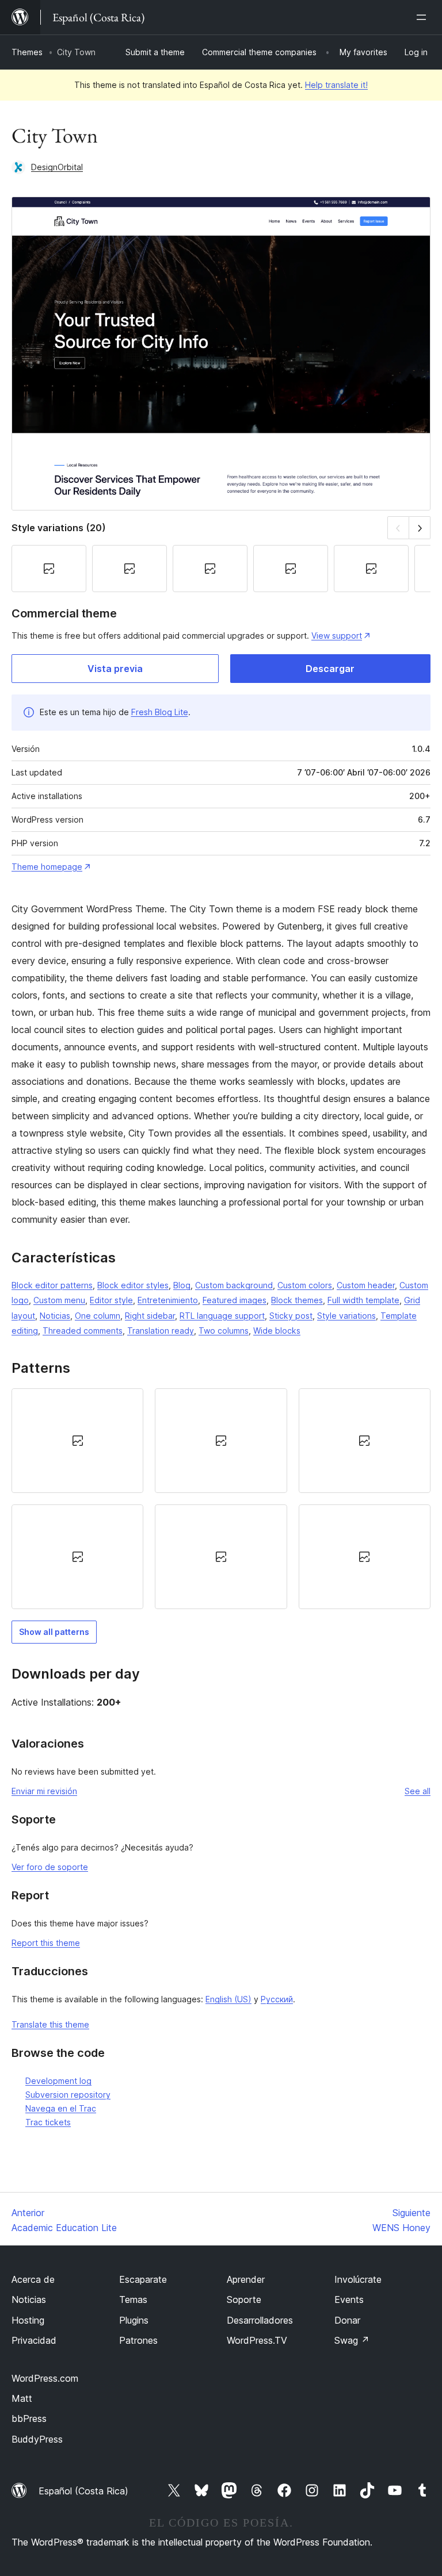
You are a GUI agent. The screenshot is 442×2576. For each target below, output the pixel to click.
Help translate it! (336, 85)
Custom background (234, 1285)
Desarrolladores (260, 2320)
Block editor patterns (52, 1285)
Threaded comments (83, 1331)
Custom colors (305, 1285)
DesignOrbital (57, 167)
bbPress (29, 2418)
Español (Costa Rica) (83, 2491)
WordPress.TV (257, 2340)
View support (337, 636)
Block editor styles (133, 1285)
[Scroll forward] (420, 527)
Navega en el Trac (61, 2108)
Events (349, 2299)
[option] (77, 1441)
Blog (182, 1285)
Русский (277, 1999)
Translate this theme (50, 2024)
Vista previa (115, 669)
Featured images (235, 1300)
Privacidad (34, 2340)
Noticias (55, 1316)
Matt (22, 2398)
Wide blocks (277, 1331)
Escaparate (143, 2279)
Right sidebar (150, 1316)
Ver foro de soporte (50, 1867)
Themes (27, 52)
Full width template (363, 1300)
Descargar (330, 669)
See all (418, 1791)
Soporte (244, 2299)
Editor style (111, 1300)
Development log (58, 2081)
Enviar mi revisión (44, 1791)
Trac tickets (48, 2122)
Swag (352, 2340)
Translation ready (161, 1331)
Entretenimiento (168, 1300)
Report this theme (46, 1943)
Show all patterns (54, 1632)
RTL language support (222, 1316)
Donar (347, 2320)
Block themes (297, 1300)
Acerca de (33, 2279)
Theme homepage (47, 867)
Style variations (346, 1316)
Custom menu (59, 1300)
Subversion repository (68, 2095)
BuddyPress (37, 2439)
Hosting (28, 2320)
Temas (133, 2299)
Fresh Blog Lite (160, 712)
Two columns (224, 1331)
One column (98, 1316)
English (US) (228, 1999)
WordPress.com (45, 2378)
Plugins (134, 2320)
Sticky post (291, 1316)
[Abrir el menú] (424, 17)
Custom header (366, 1285)
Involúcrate (358, 2279)
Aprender (246, 2279)
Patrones (138, 2340)
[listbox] (221, 1499)
